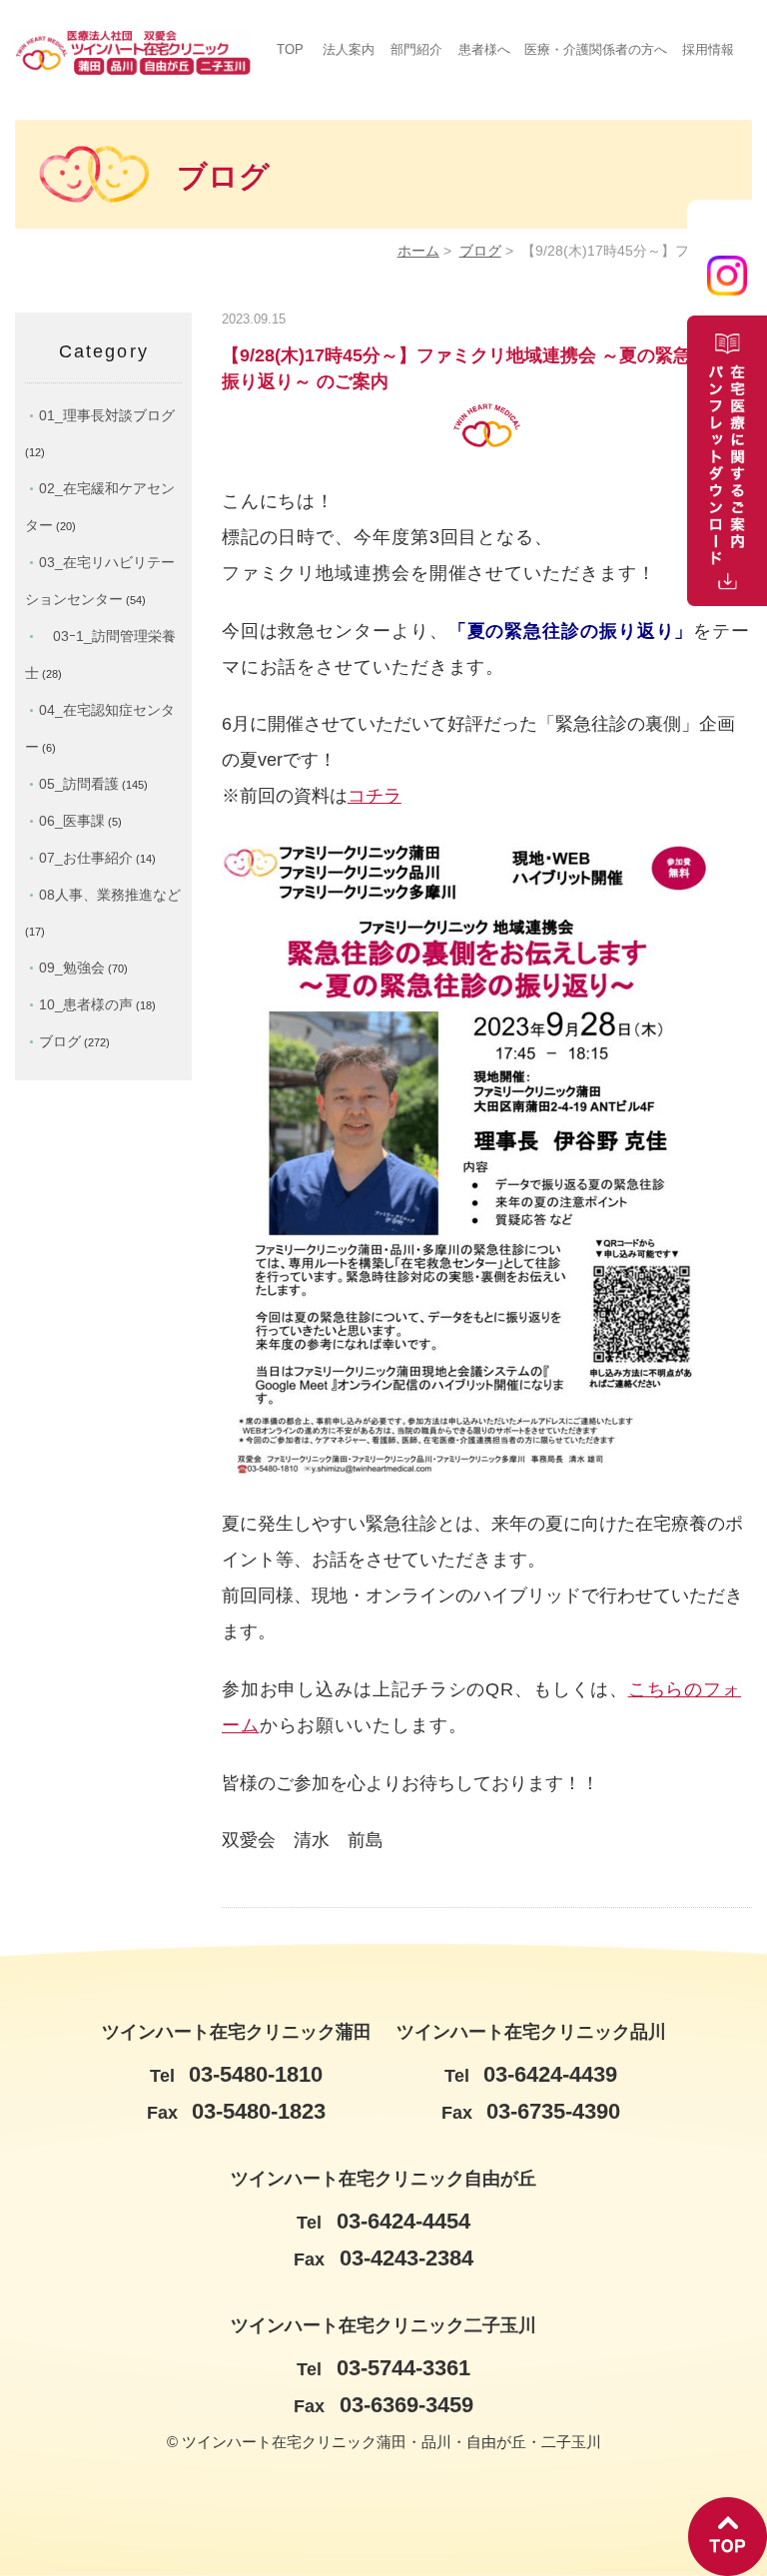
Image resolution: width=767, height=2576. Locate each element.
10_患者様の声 (86, 1004)
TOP (290, 49)
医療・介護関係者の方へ (596, 49)
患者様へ (484, 49)
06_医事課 (72, 821)
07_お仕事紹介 (86, 858)
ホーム (418, 251)
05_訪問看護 (79, 784)
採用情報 (708, 49)
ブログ (480, 251)
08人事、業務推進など (110, 895)
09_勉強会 (72, 967)
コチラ (375, 796)
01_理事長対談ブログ (107, 415)
